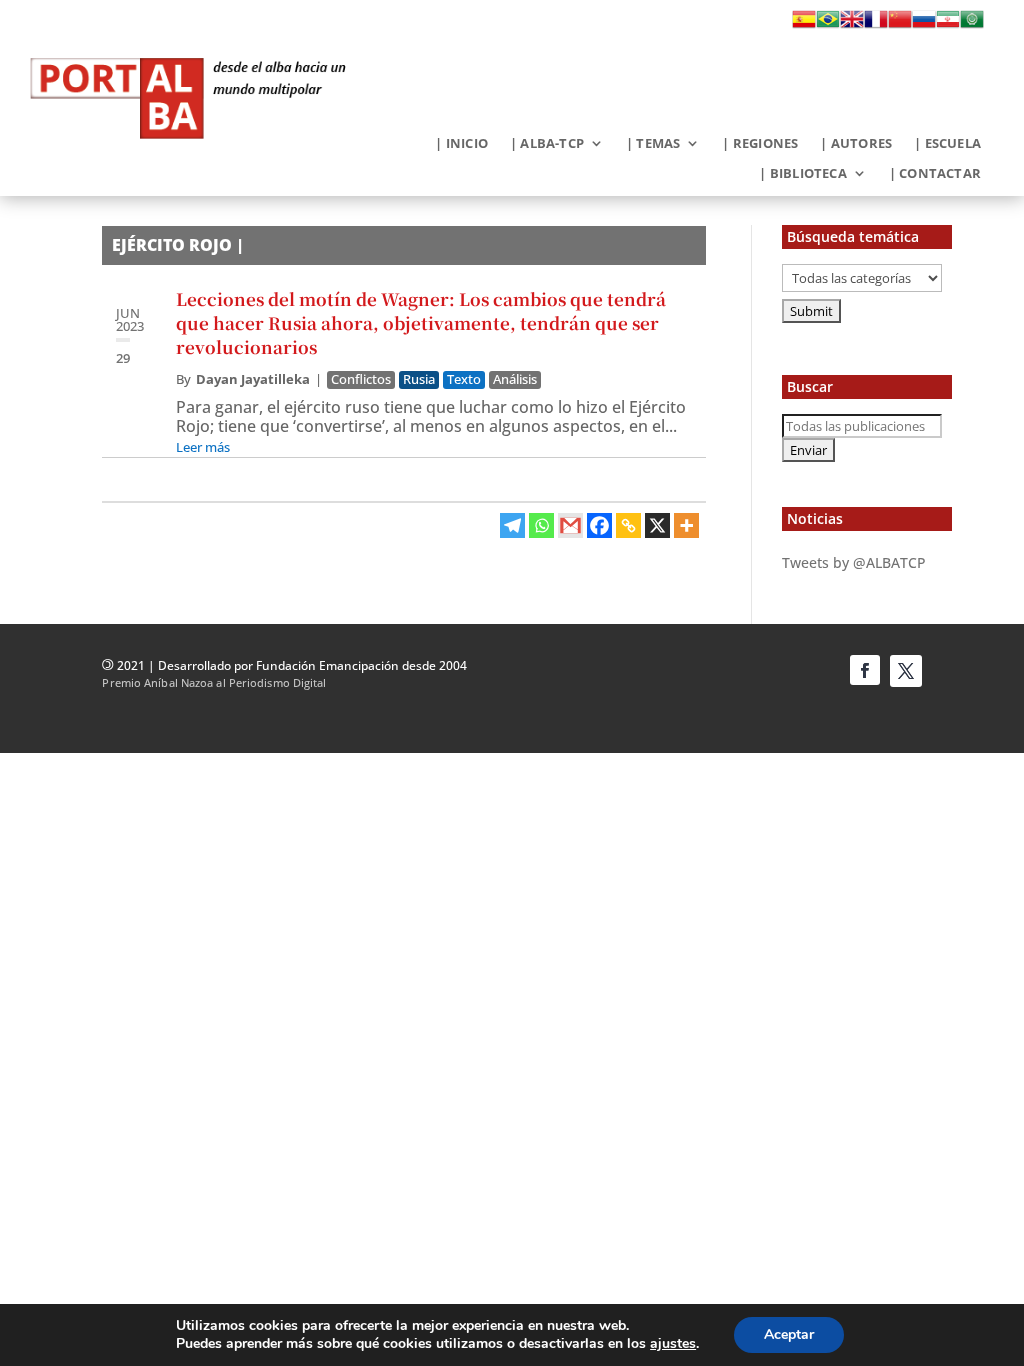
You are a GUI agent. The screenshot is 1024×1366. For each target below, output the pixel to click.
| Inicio (461, 144)
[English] (852, 25)
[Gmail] (570, 525)
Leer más (203, 447)
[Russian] (924, 25)
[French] (876, 25)
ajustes (673, 1344)
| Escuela (947, 144)
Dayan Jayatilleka (253, 379)
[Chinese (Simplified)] (900, 25)
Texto (464, 379)
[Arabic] (972, 25)
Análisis (515, 379)
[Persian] (948, 25)
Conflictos (361, 379)
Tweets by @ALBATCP (854, 562)
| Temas (653, 144)
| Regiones (760, 144)
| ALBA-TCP (547, 144)
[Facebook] (599, 525)
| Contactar (935, 174)
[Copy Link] (628, 525)
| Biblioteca (802, 174)
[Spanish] (804, 25)
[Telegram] (512, 525)
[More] (686, 525)
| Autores (856, 144)
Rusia (419, 379)
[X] (657, 525)
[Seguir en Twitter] (906, 671)
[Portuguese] (828, 25)
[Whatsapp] (541, 525)
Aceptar (789, 1334)
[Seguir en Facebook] (865, 670)
